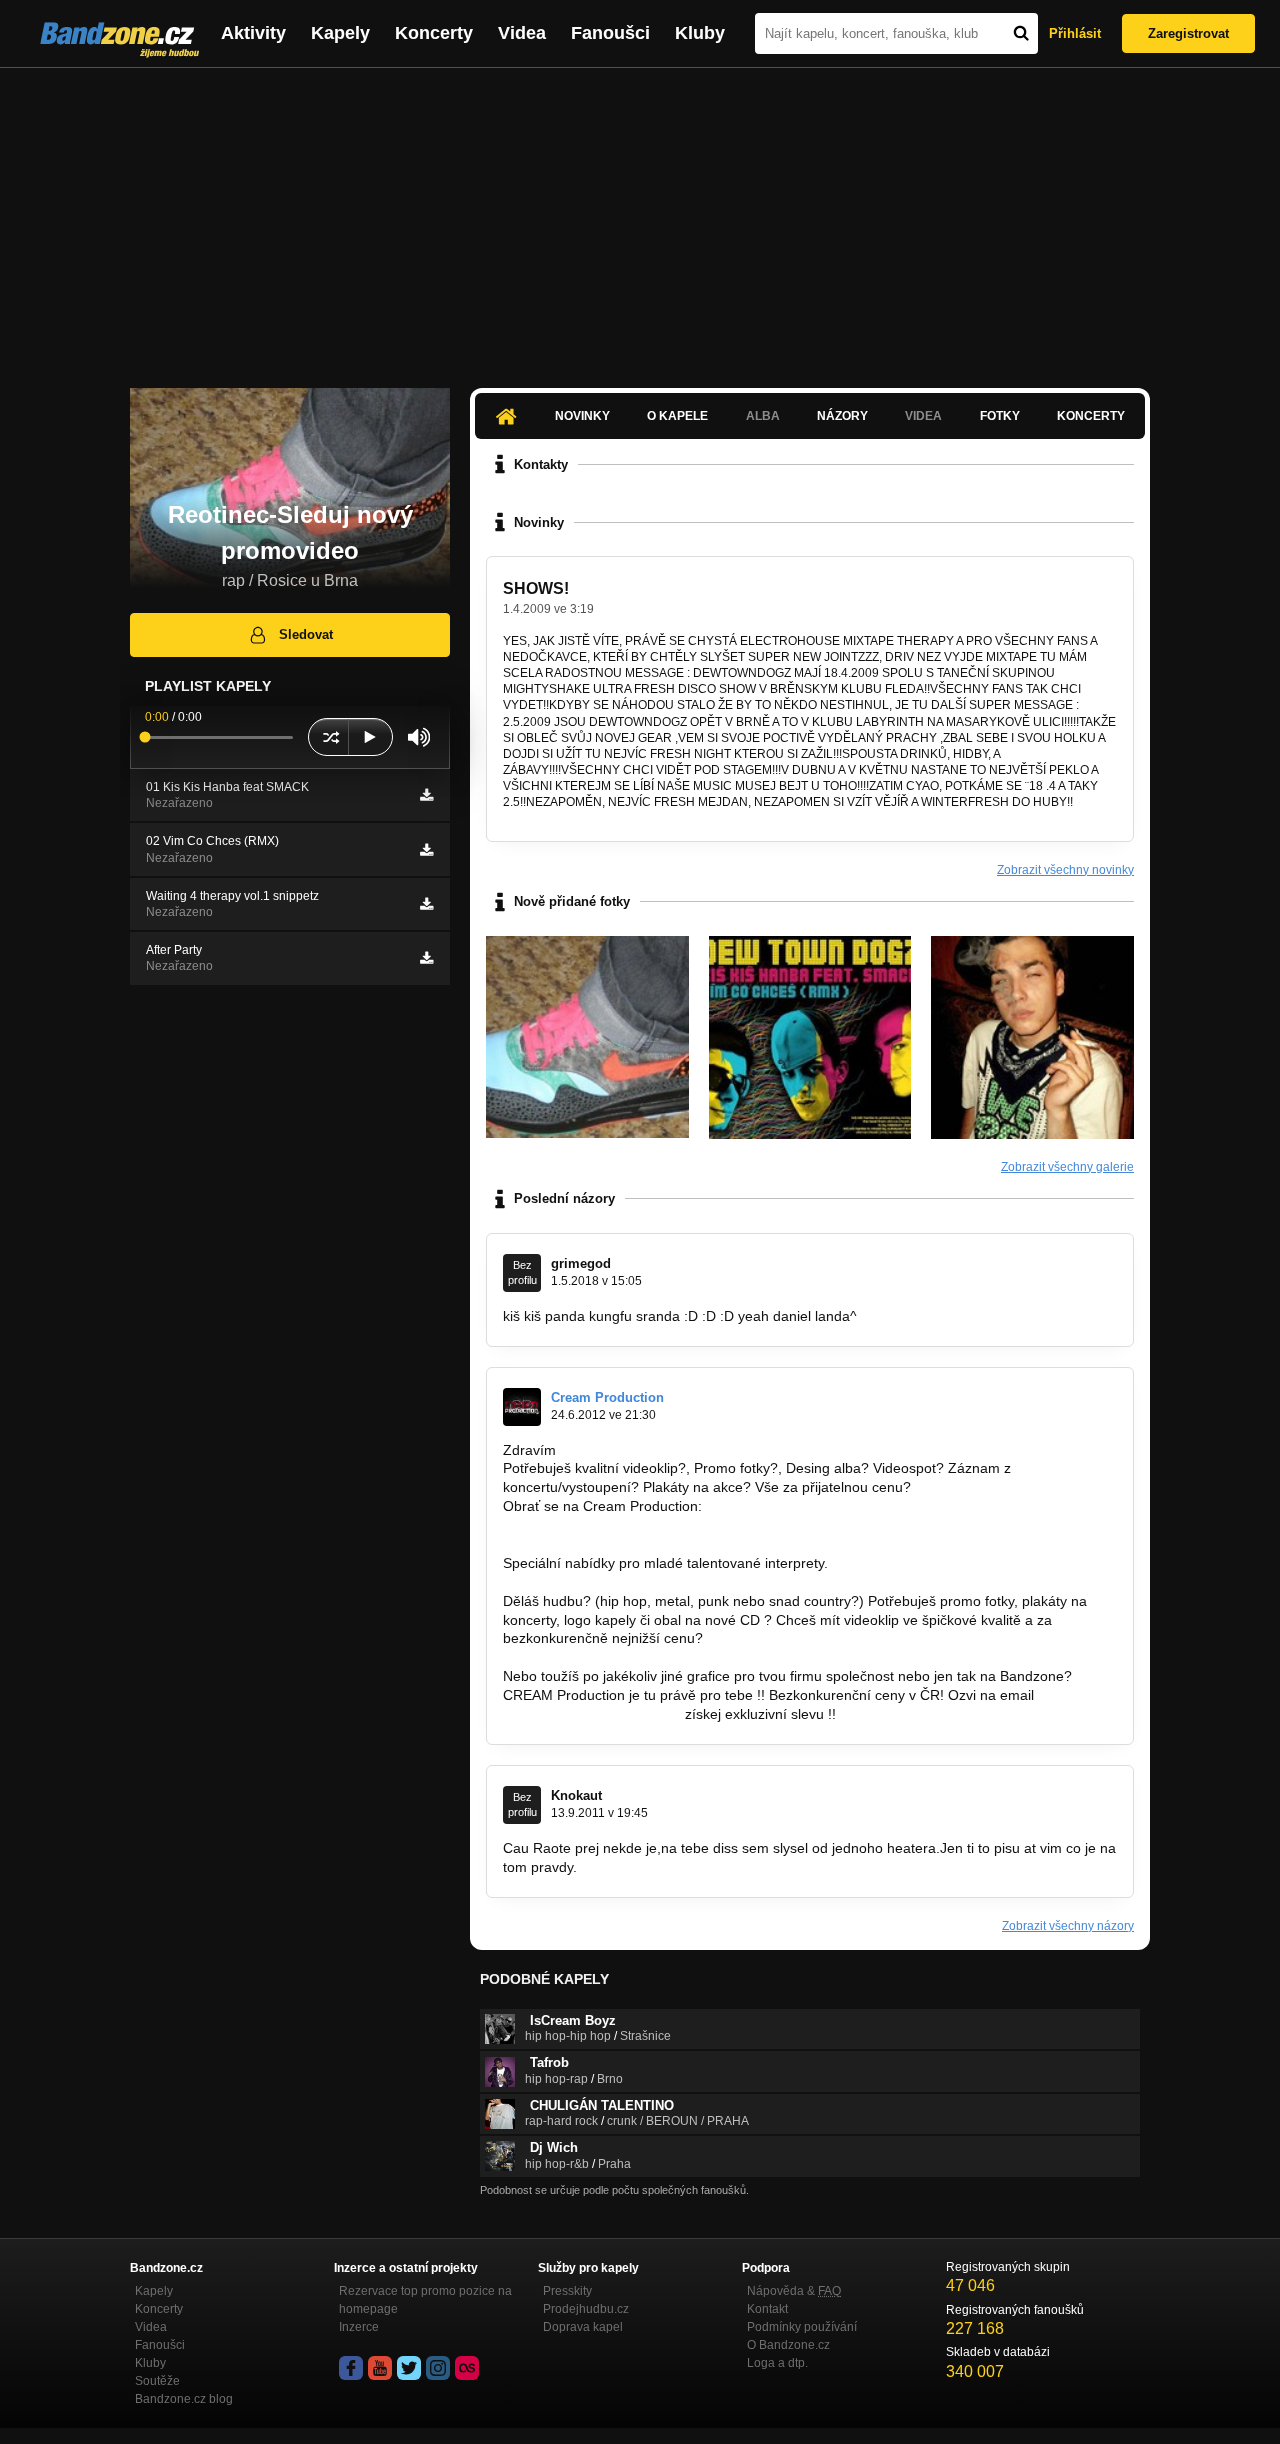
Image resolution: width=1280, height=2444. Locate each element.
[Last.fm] (467, 2368)
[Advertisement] (640, 218)
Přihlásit (1075, 33)
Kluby (700, 33)
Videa (522, 33)
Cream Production (607, 1397)
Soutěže (157, 2381)
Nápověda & (794, 2291)
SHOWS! (536, 588)
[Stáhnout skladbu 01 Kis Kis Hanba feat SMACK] (426, 795)
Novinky (582, 416)
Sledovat (306, 634)
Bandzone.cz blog (184, 2399)
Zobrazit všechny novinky (1065, 870)
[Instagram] (438, 2368)
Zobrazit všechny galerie (1067, 1167)
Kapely (340, 33)
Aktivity (253, 33)
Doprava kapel (583, 2327)
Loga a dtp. (777, 2363)
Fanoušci (610, 33)
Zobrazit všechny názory (1068, 1926)
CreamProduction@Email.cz (592, 1525)
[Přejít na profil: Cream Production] (522, 1407)
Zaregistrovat (1188, 33)
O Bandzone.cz (788, 2345)
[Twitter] (409, 2368)
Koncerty (434, 33)
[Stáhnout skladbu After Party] (426, 958)
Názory (842, 416)
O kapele (677, 416)
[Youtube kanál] (380, 2368)
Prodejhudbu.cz (586, 2309)
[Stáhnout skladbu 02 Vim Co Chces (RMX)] (426, 850)
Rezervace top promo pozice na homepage (425, 2300)
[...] (1032, 1037)
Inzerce (359, 2327)
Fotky (1000, 416)
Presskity (567, 2291)
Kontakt (767, 2309)
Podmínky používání (802, 2327)
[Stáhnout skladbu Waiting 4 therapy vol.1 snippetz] (426, 904)
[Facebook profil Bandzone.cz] (351, 2368)
